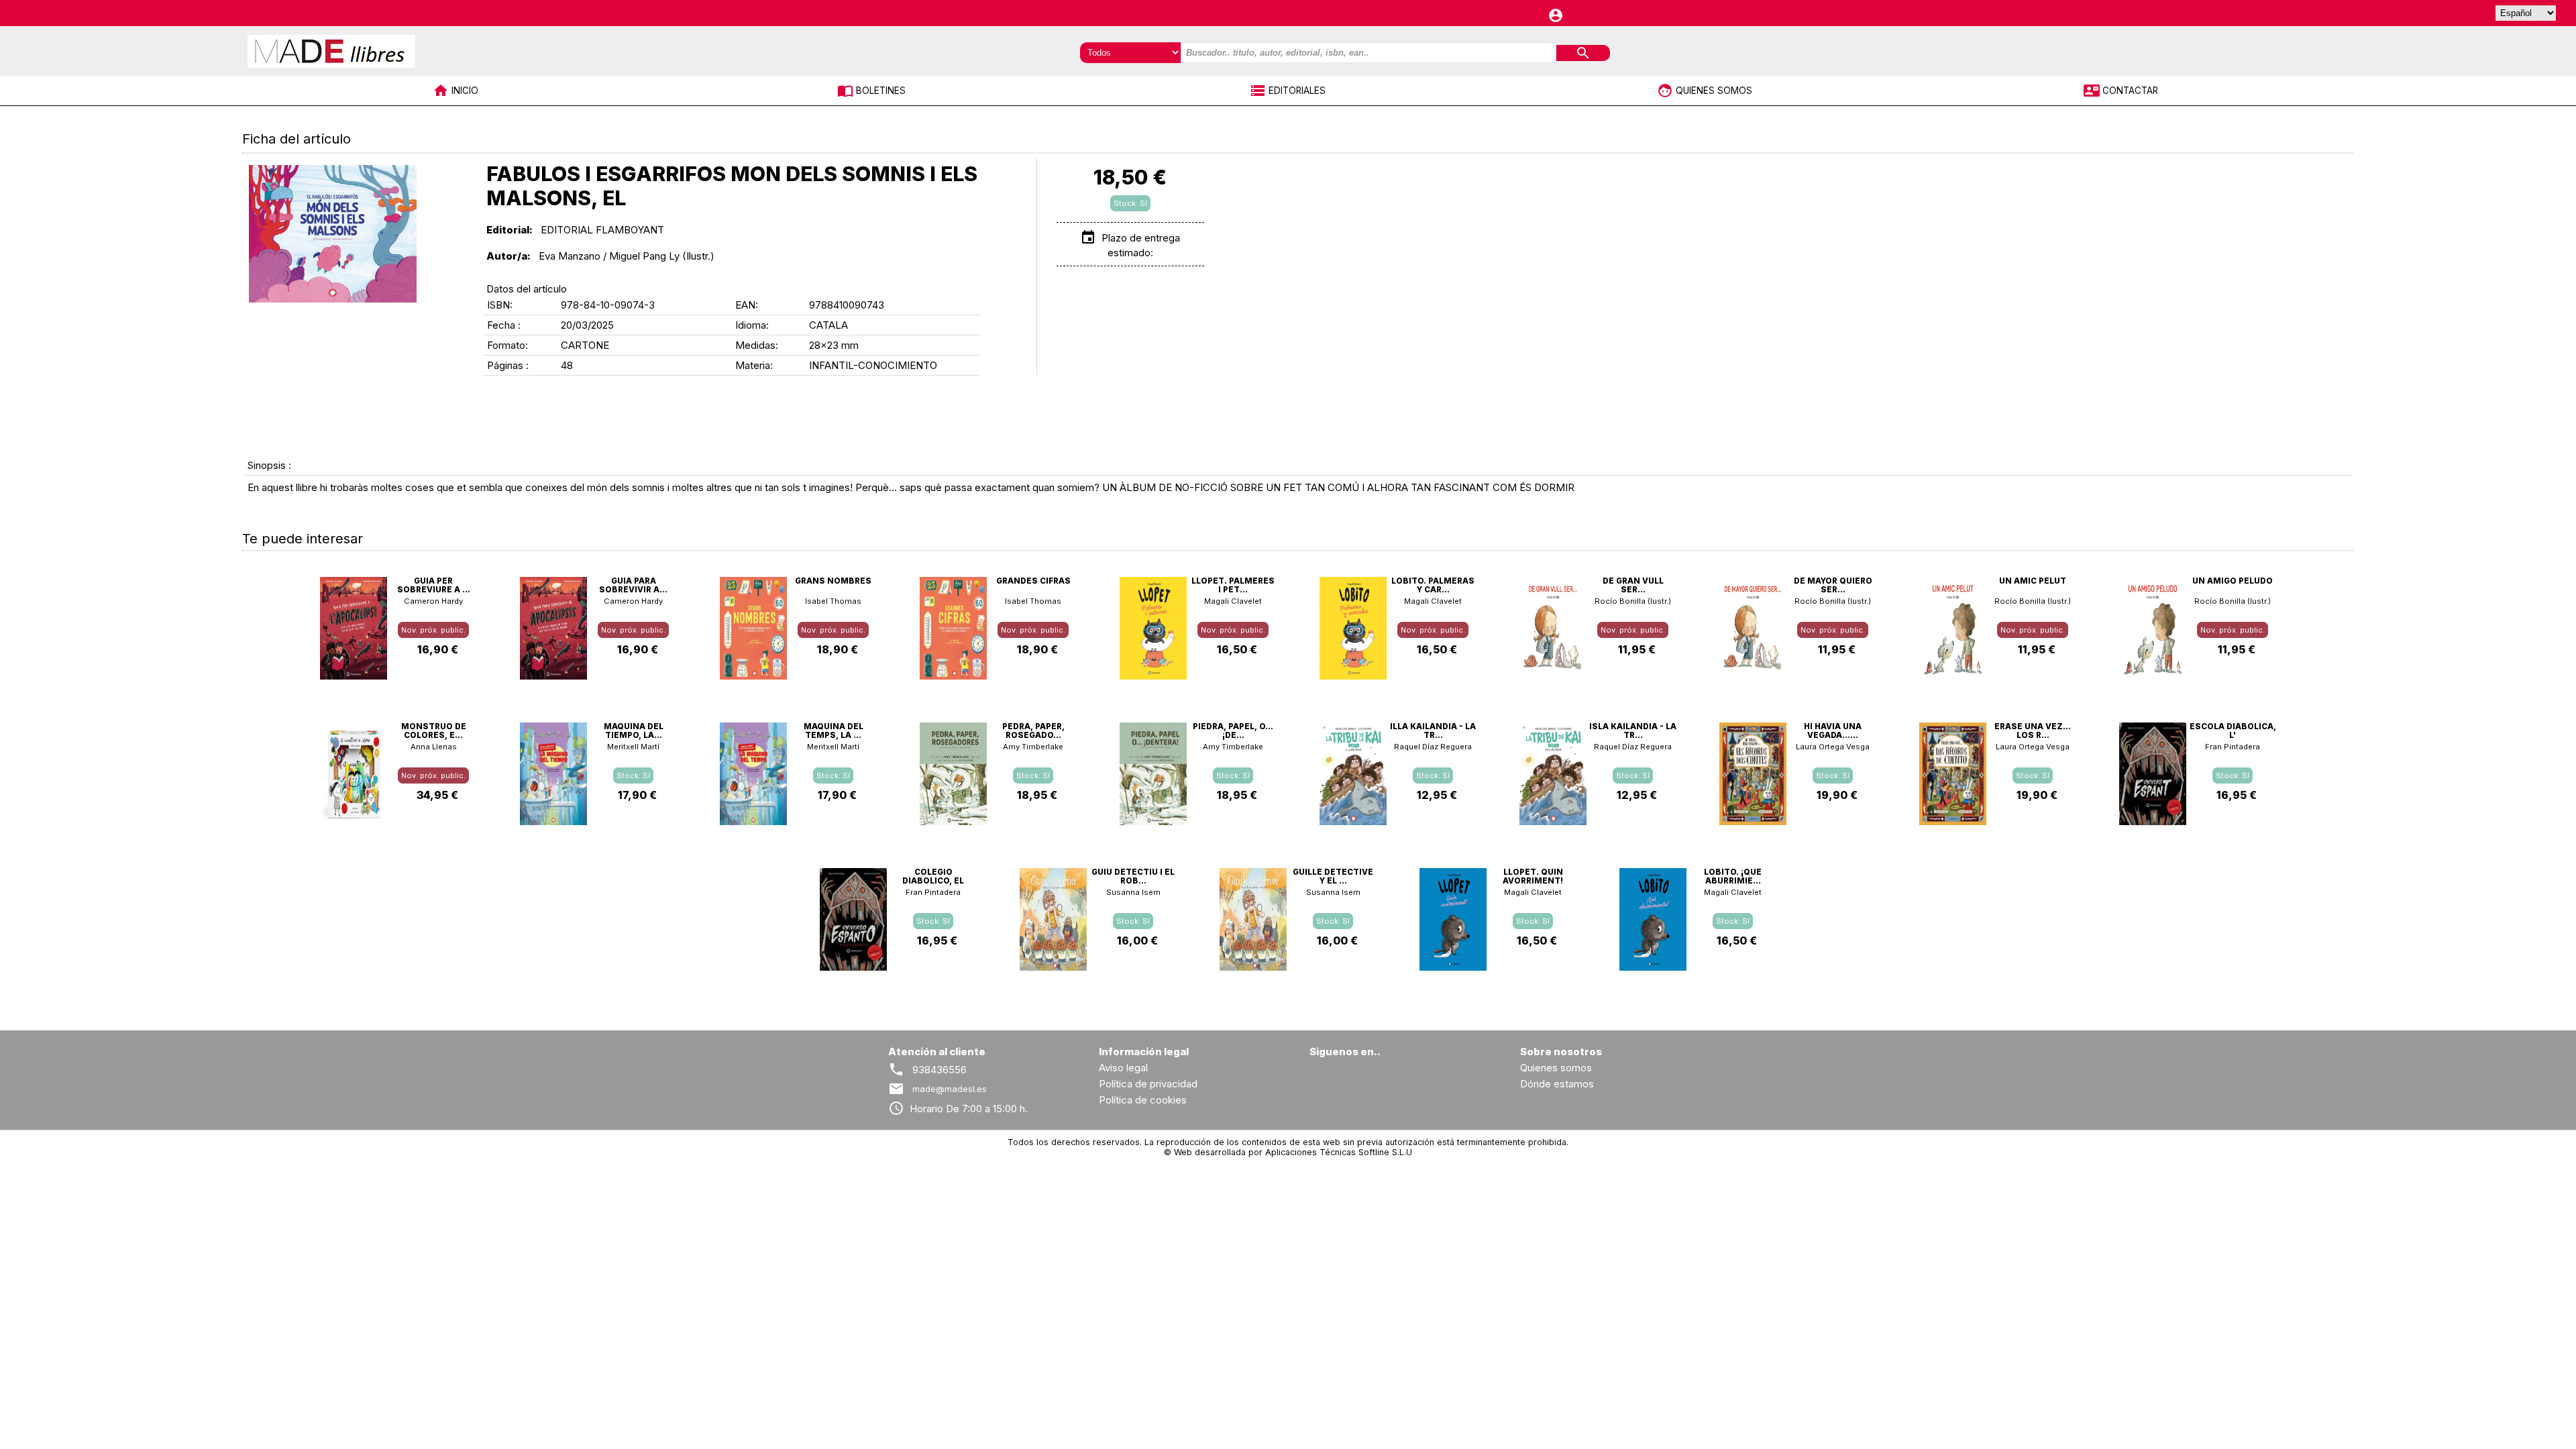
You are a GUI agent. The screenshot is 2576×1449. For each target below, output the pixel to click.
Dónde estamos (1557, 1084)
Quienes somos (1556, 1068)
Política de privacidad (1148, 1084)
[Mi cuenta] (1556, 12)
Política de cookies (1143, 1100)
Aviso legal (1123, 1068)
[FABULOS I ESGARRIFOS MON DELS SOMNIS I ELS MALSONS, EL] (333, 234)
